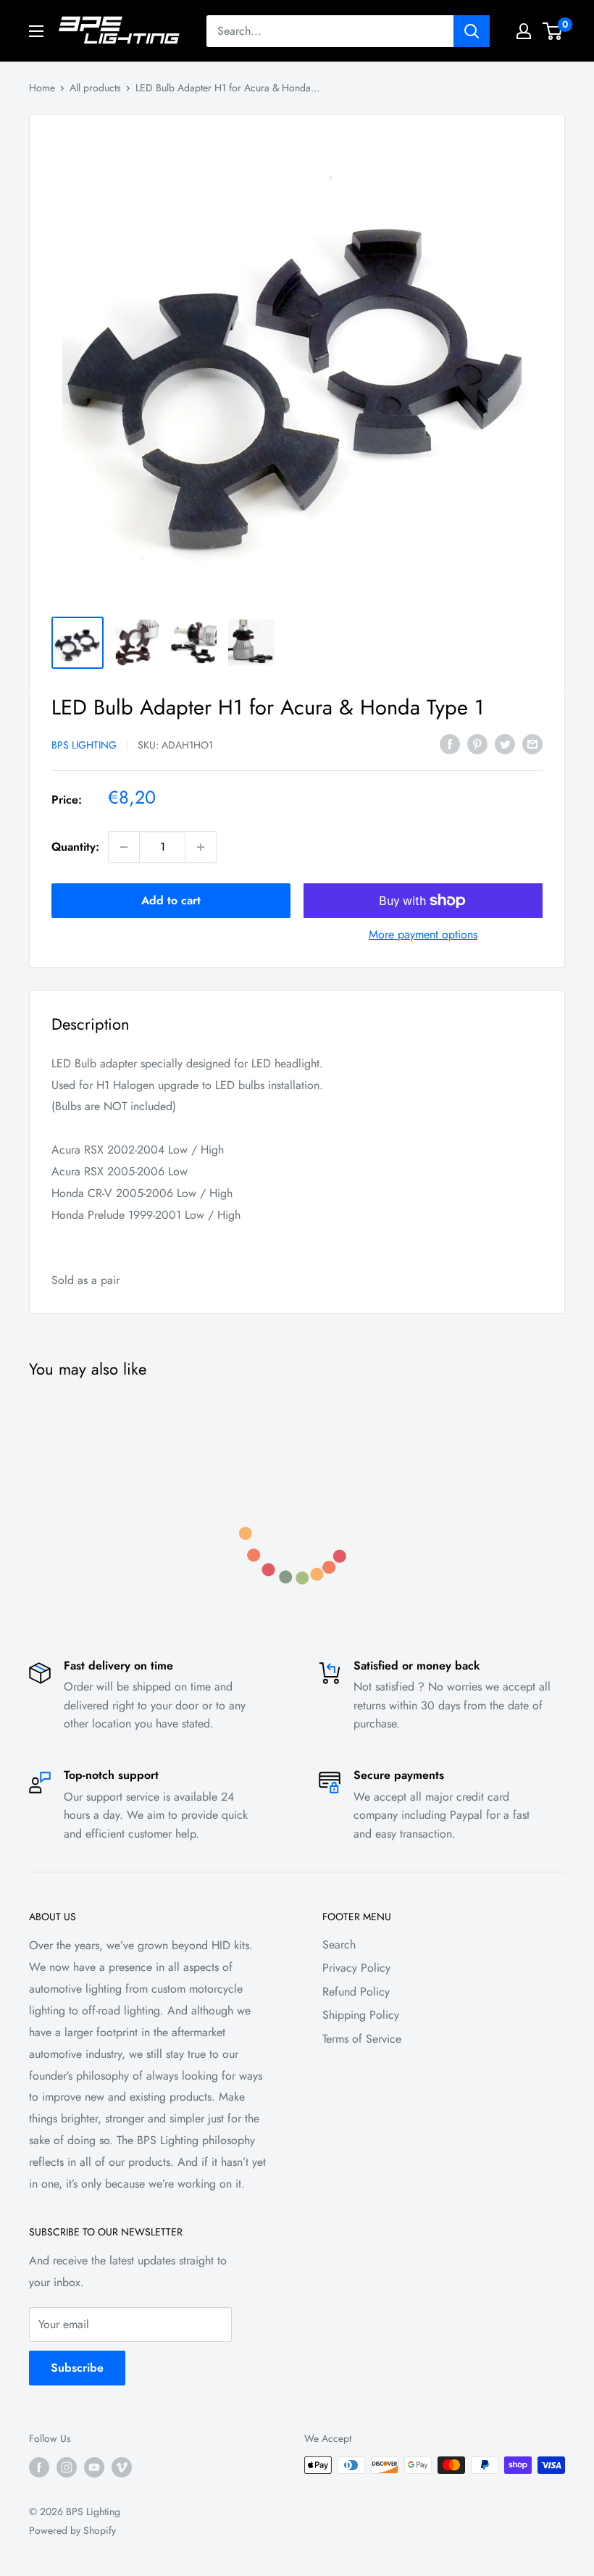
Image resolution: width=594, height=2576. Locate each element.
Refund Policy (356, 1992)
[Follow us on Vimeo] (122, 2467)
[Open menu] (36, 31)
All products (95, 88)
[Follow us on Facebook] (39, 2467)
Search (339, 1944)
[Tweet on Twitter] (505, 743)
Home (42, 88)
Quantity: (75, 847)
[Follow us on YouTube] (94, 2467)
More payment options (423, 934)
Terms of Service (362, 2039)
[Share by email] (532, 743)
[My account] (524, 31)
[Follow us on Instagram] (67, 2467)
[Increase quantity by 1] (201, 847)
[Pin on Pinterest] (477, 743)
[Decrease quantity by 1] (124, 847)
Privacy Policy (356, 1968)
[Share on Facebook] (450, 743)
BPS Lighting (84, 745)
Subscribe (77, 2368)
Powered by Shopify (72, 2530)
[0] (553, 31)
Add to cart (171, 900)
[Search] (472, 31)
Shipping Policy (361, 2015)
